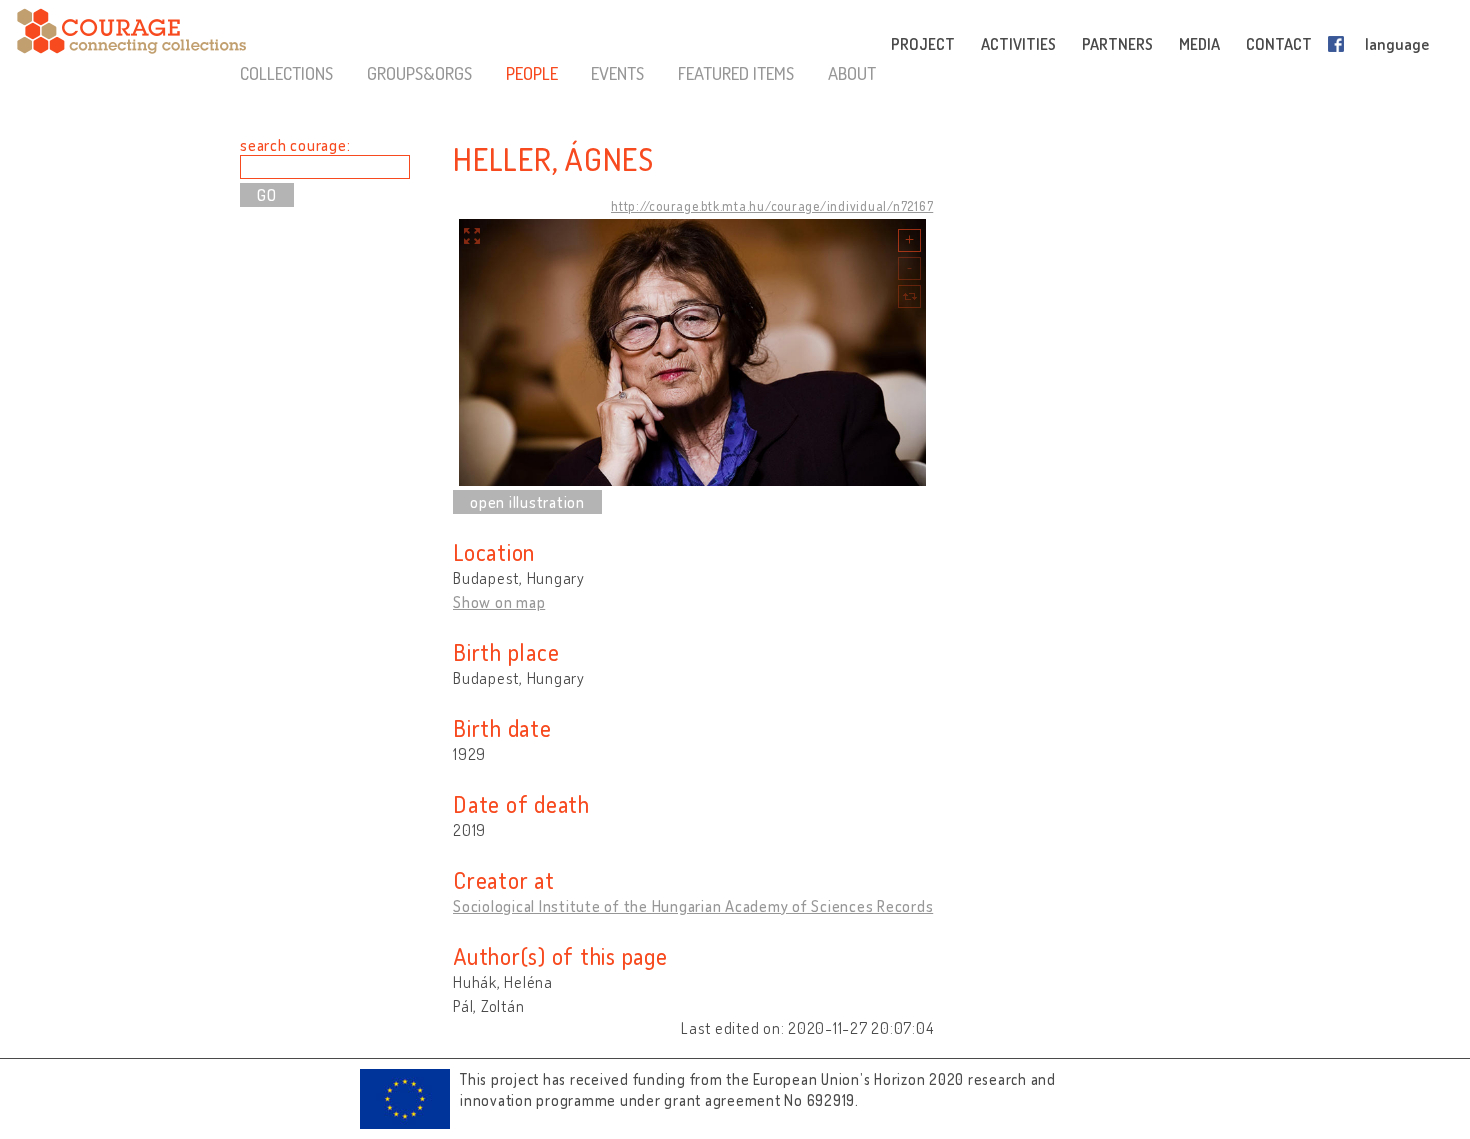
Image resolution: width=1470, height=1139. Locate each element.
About (852, 73)
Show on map (499, 602)
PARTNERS (1117, 44)
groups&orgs (419, 73)
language (1397, 44)
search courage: (295, 145)
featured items (736, 73)
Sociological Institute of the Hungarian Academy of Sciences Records (693, 906)
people (532, 73)
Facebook (1340, 44)
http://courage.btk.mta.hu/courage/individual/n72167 (772, 206)
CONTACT (1279, 44)
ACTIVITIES (1018, 44)
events (617, 73)
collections (286, 73)
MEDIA (1199, 44)
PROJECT (923, 44)
